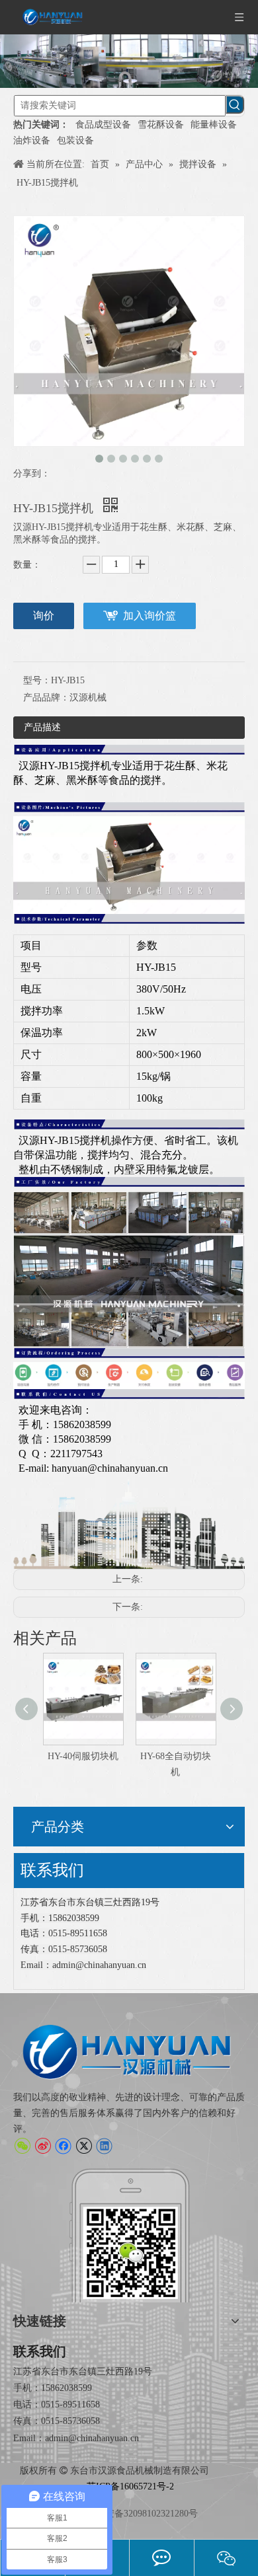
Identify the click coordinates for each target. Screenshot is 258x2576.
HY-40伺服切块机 (54, 1756)
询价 (44, 616)
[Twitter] (84, 2146)
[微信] (22, 2146)
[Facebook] (63, 2146)
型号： (37, 680)
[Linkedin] (104, 2146)
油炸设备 (32, 140)
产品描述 (42, 727)
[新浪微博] (43, 2146)
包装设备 (75, 140)
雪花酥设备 (161, 125)
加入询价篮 (150, 616)
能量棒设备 (214, 125)
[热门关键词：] (235, 104)
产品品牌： (46, 698)
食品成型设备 (103, 125)
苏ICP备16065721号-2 (130, 2486)
